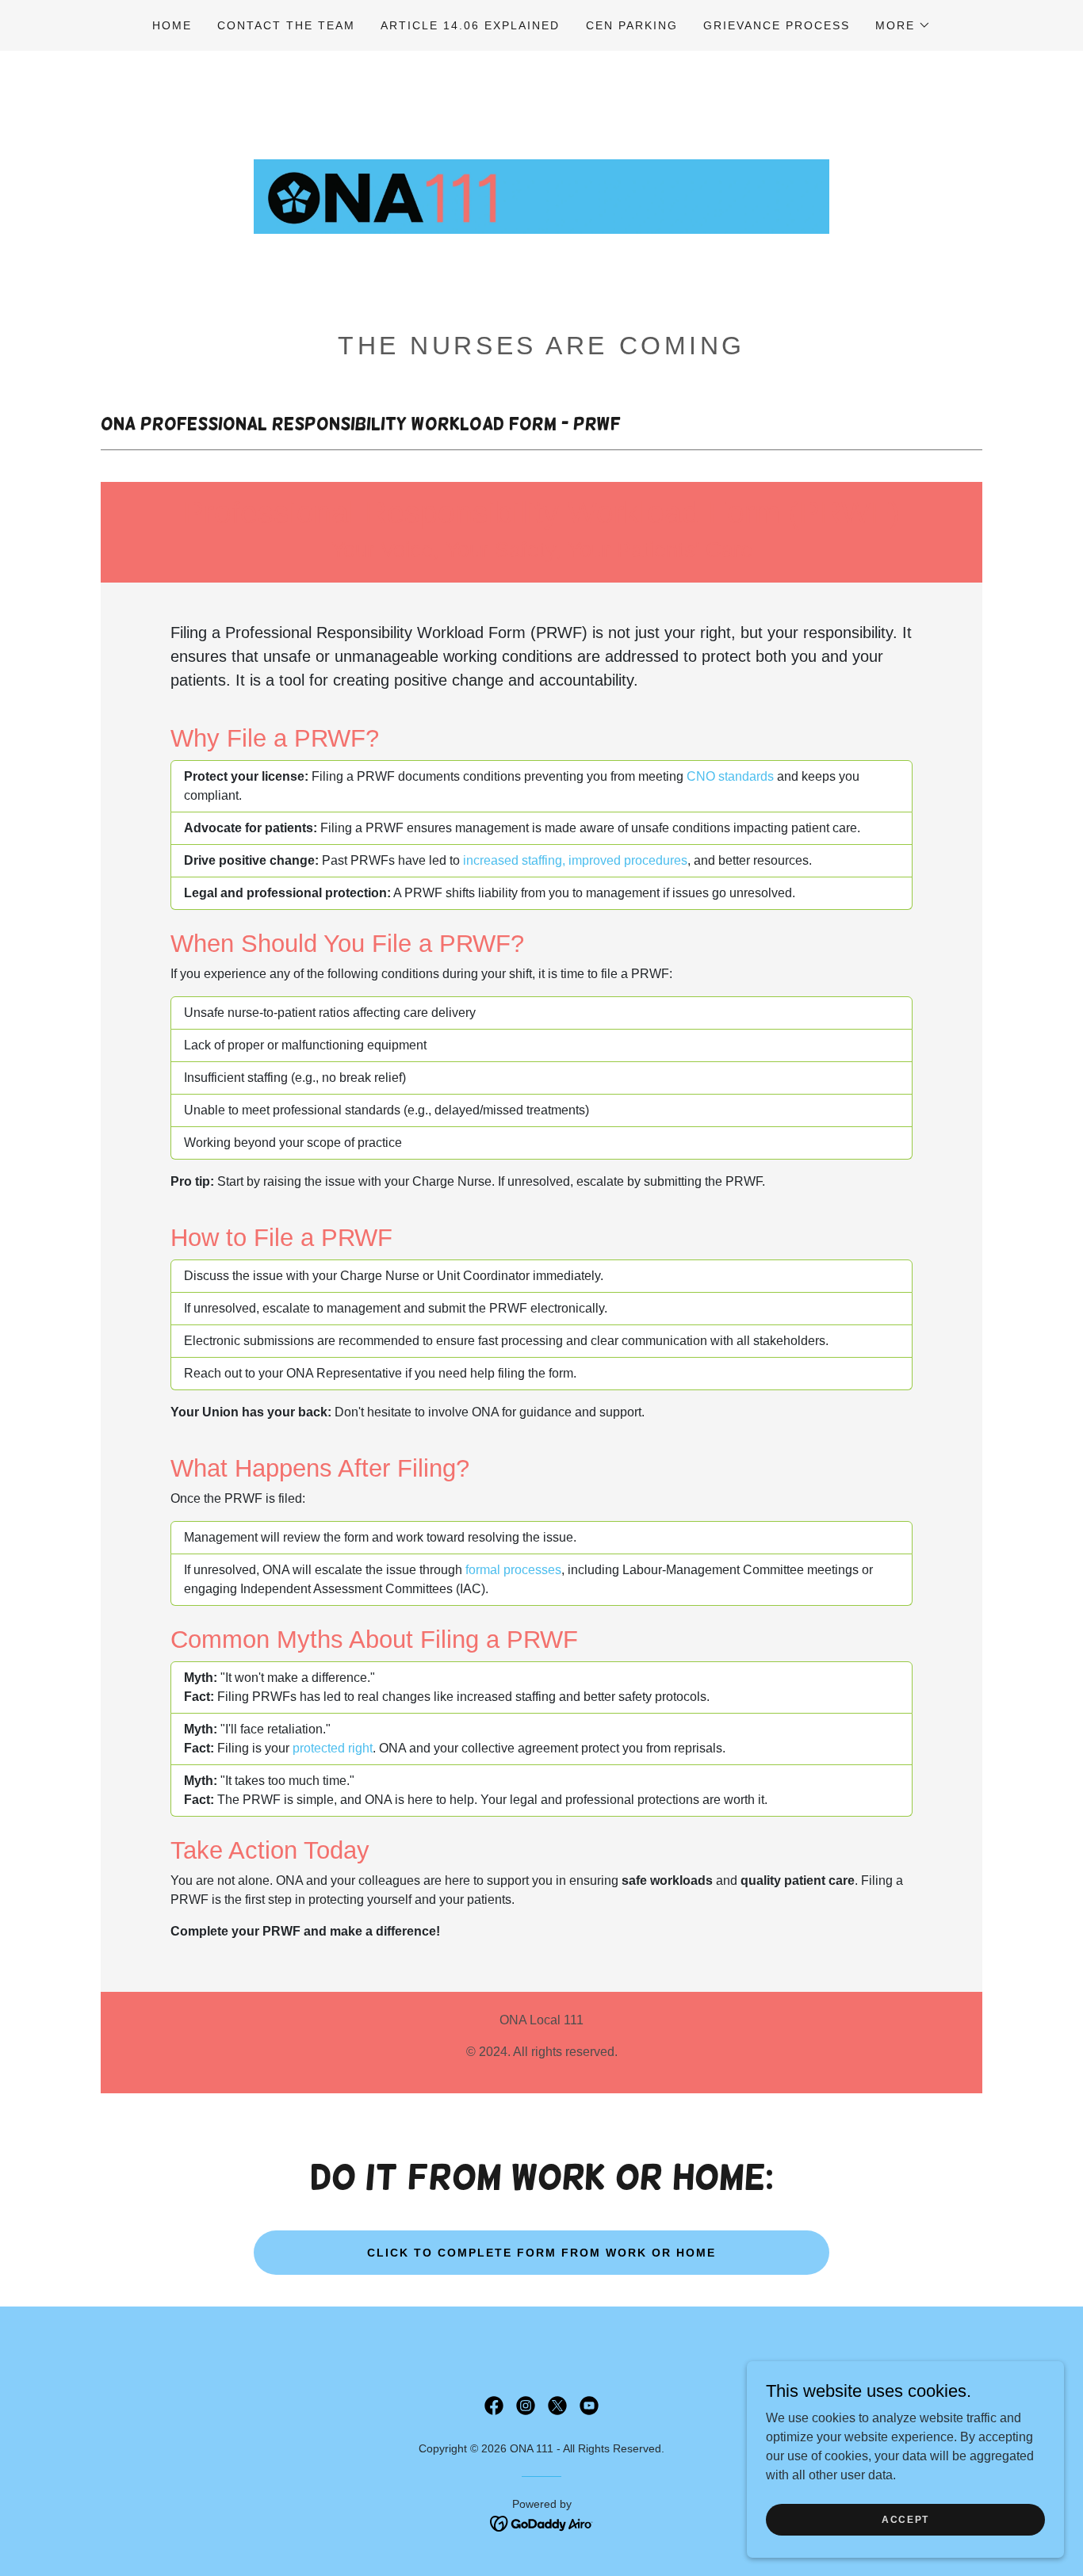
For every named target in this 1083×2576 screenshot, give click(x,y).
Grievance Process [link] (777, 25)
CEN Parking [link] (632, 25)
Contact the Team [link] (286, 25)
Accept (905, 2519)
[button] (903, 25)
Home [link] (172, 25)
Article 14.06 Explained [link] (470, 25)
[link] (541, 195)
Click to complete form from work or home (541, 2253)
